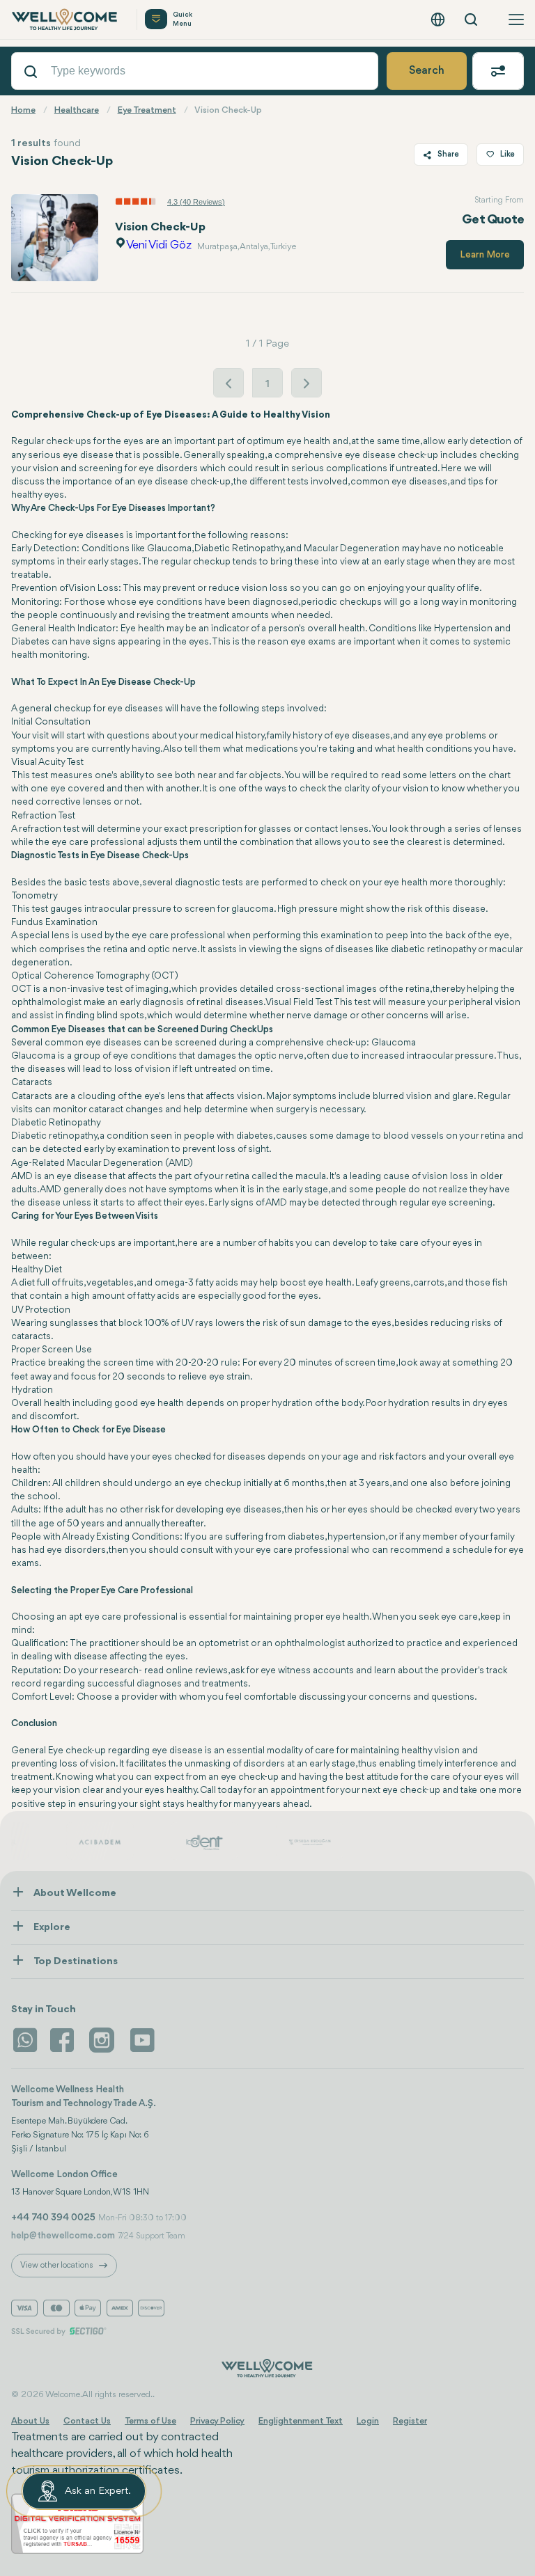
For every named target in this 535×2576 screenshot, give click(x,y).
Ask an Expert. (98, 2491)
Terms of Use (150, 2421)
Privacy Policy (217, 2421)
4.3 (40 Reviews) (196, 202)
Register (410, 2421)
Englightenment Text (301, 2421)
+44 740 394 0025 (53, 2218)
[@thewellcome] (142, 2040)
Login (368, 2421)
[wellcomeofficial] (64, 2040)
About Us (30, 2421)
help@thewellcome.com (63, 2236)
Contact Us (87, 2421)
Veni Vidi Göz (159, 245)
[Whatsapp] (25, 2040)
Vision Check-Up (160, 227)
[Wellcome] (65, 19)
